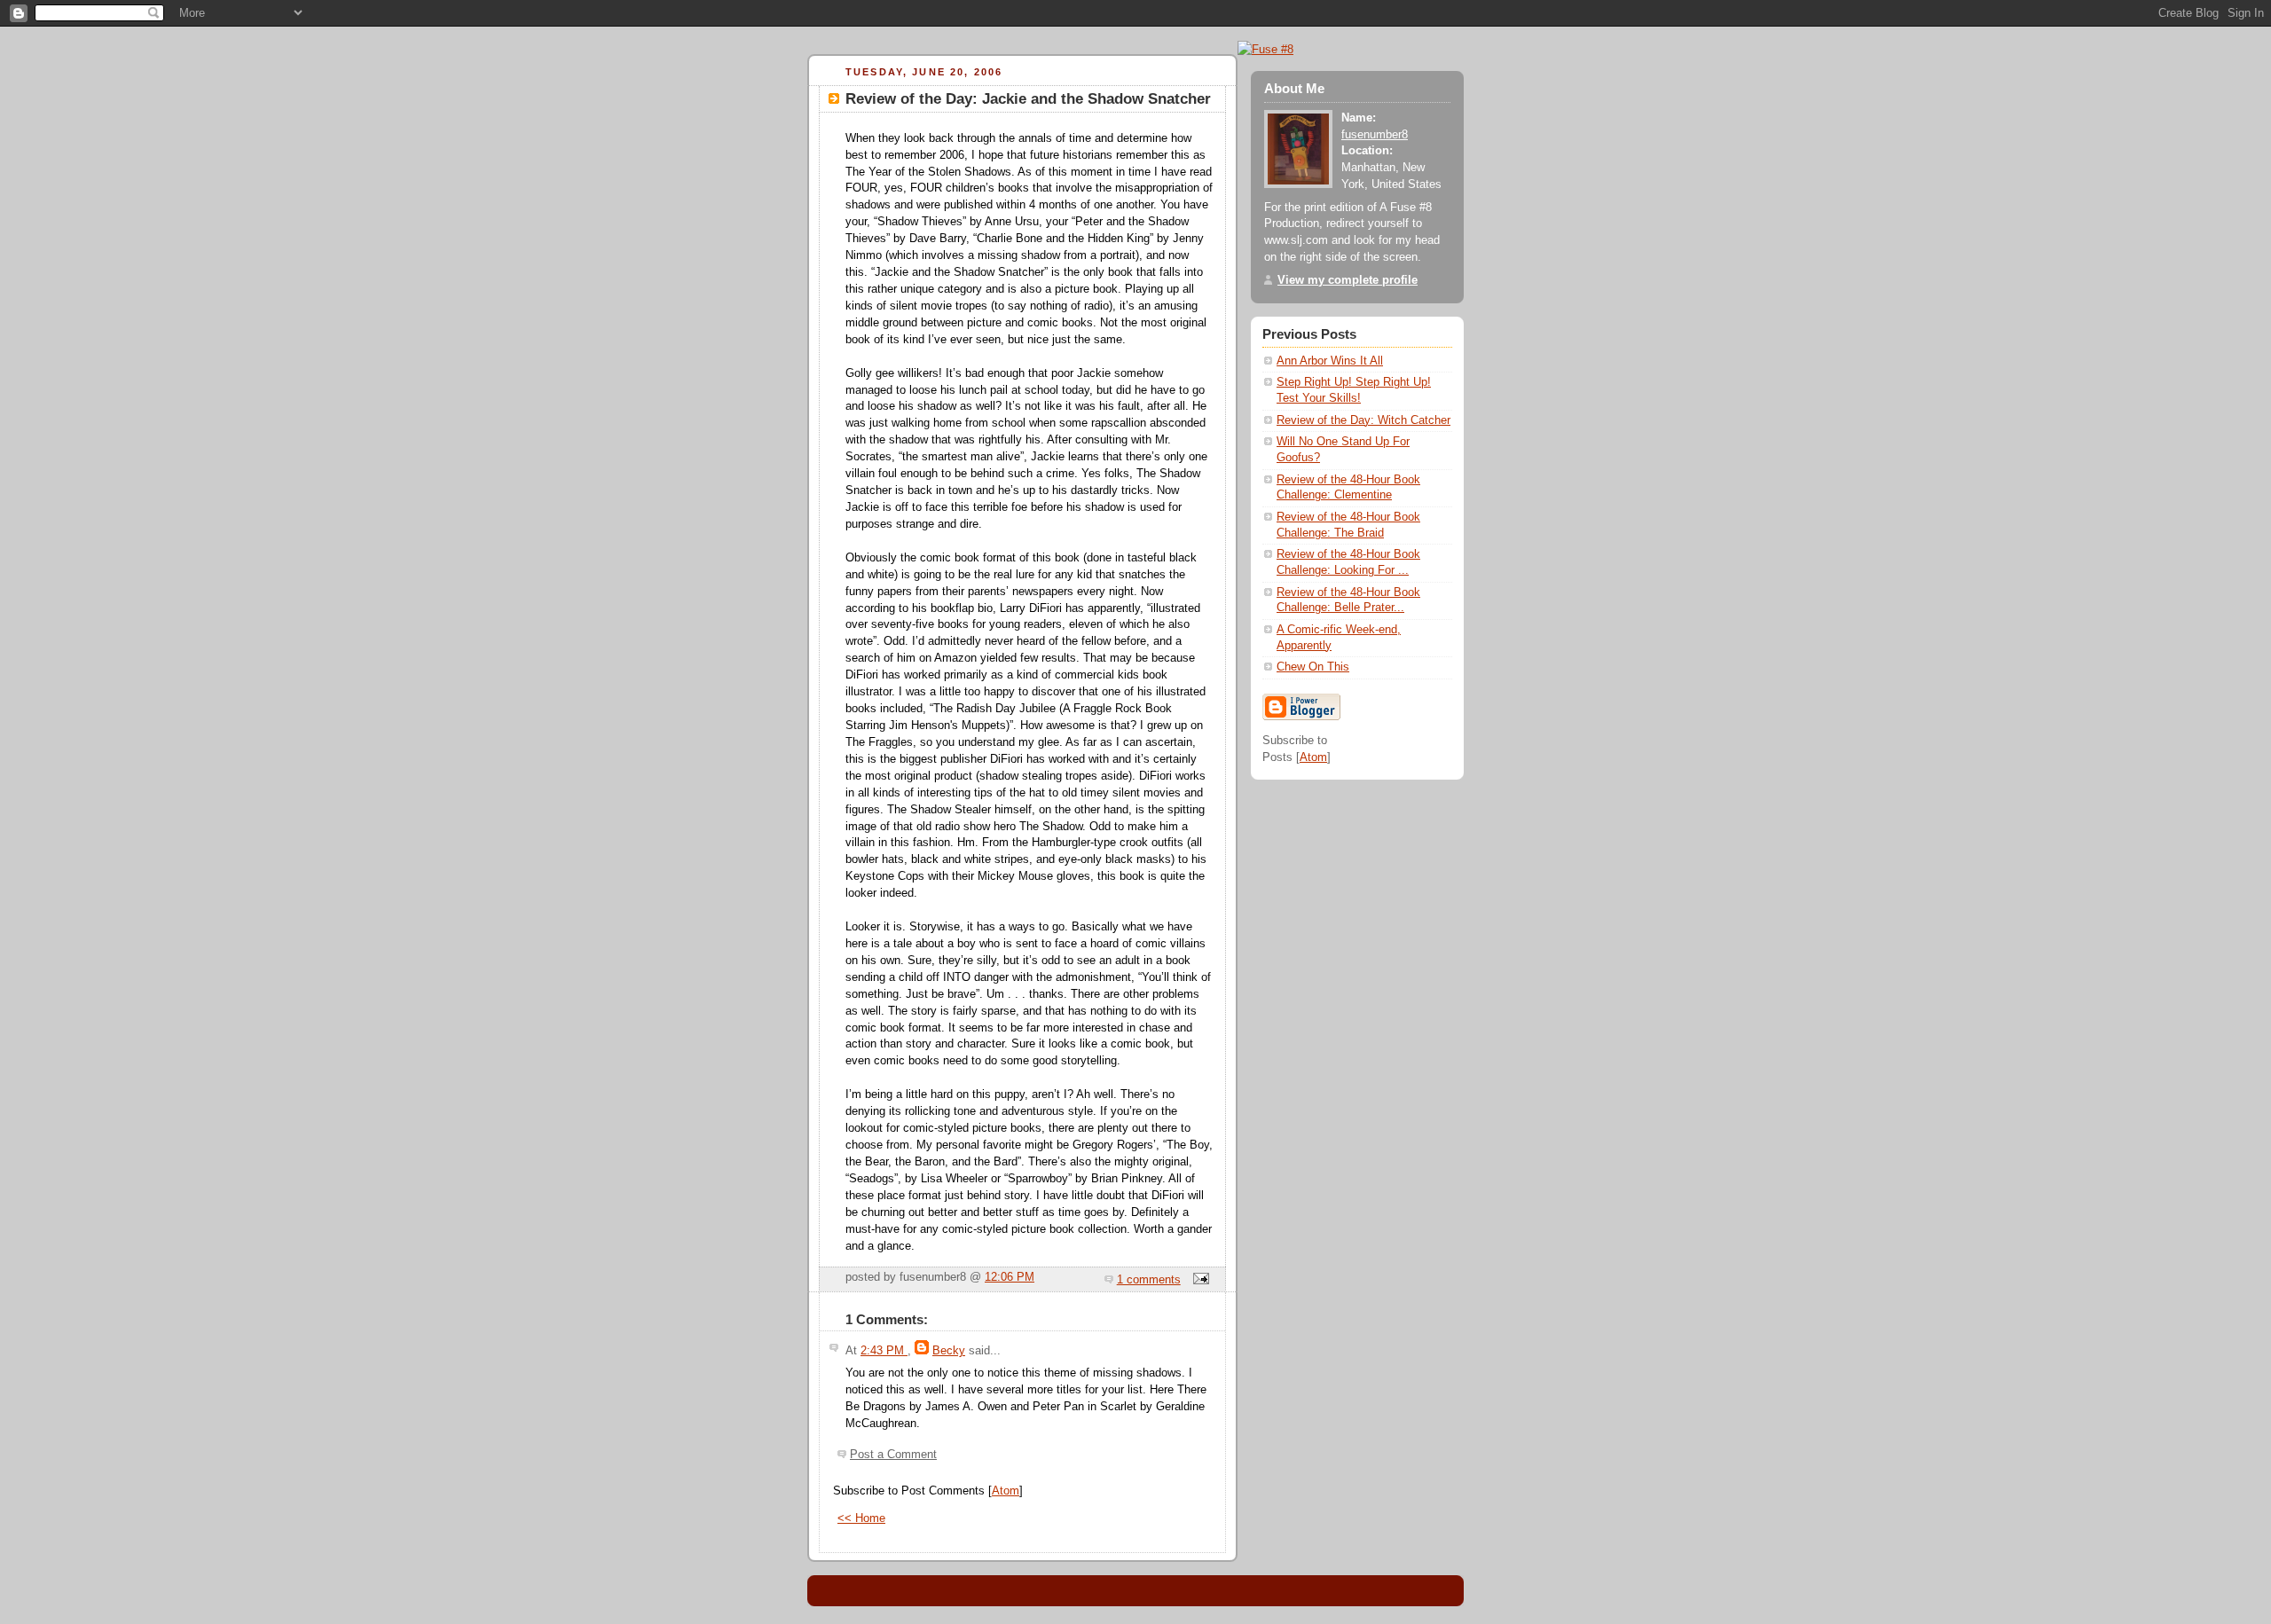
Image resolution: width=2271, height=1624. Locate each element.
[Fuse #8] (1265, 49)
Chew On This (1313, 667)
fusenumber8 (1375, 135)
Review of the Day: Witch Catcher (1363, 420)
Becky (949, 1351)
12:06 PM (1010, 1277)
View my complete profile (1348, 280)
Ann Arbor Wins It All (1330, 361)
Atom (1006, 1491)
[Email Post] (1198, 1280)
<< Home (861, 1518)
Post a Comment (893, 1455)
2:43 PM (884, 1351)
